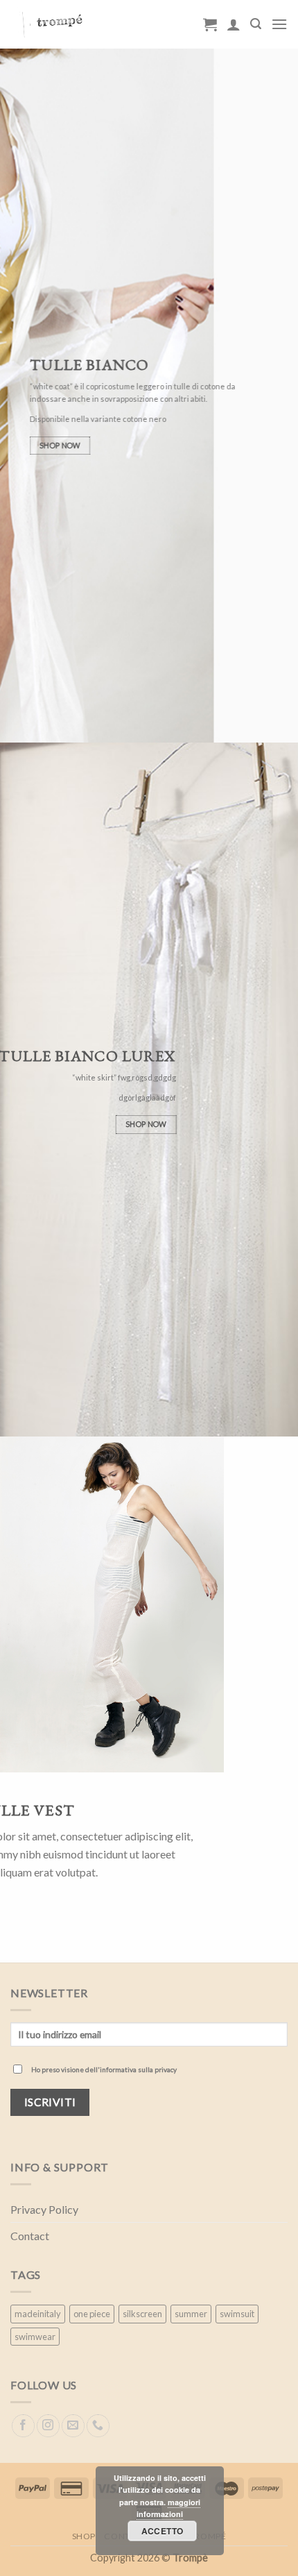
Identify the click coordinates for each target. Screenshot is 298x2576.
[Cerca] (256, 24)
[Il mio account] (234, 24)
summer (191, 2314)
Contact (30, 2236)
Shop (84, 2536)
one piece (92, 2314)
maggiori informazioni (168, 2508)
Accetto (163, 2531)
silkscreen (142, 2314)
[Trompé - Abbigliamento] (96, 24)
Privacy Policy (44, 2209)
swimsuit (237, 2314)
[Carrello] (210, 24)
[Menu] (279, 24)
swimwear (35, 2337)
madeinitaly (38, 2314)
